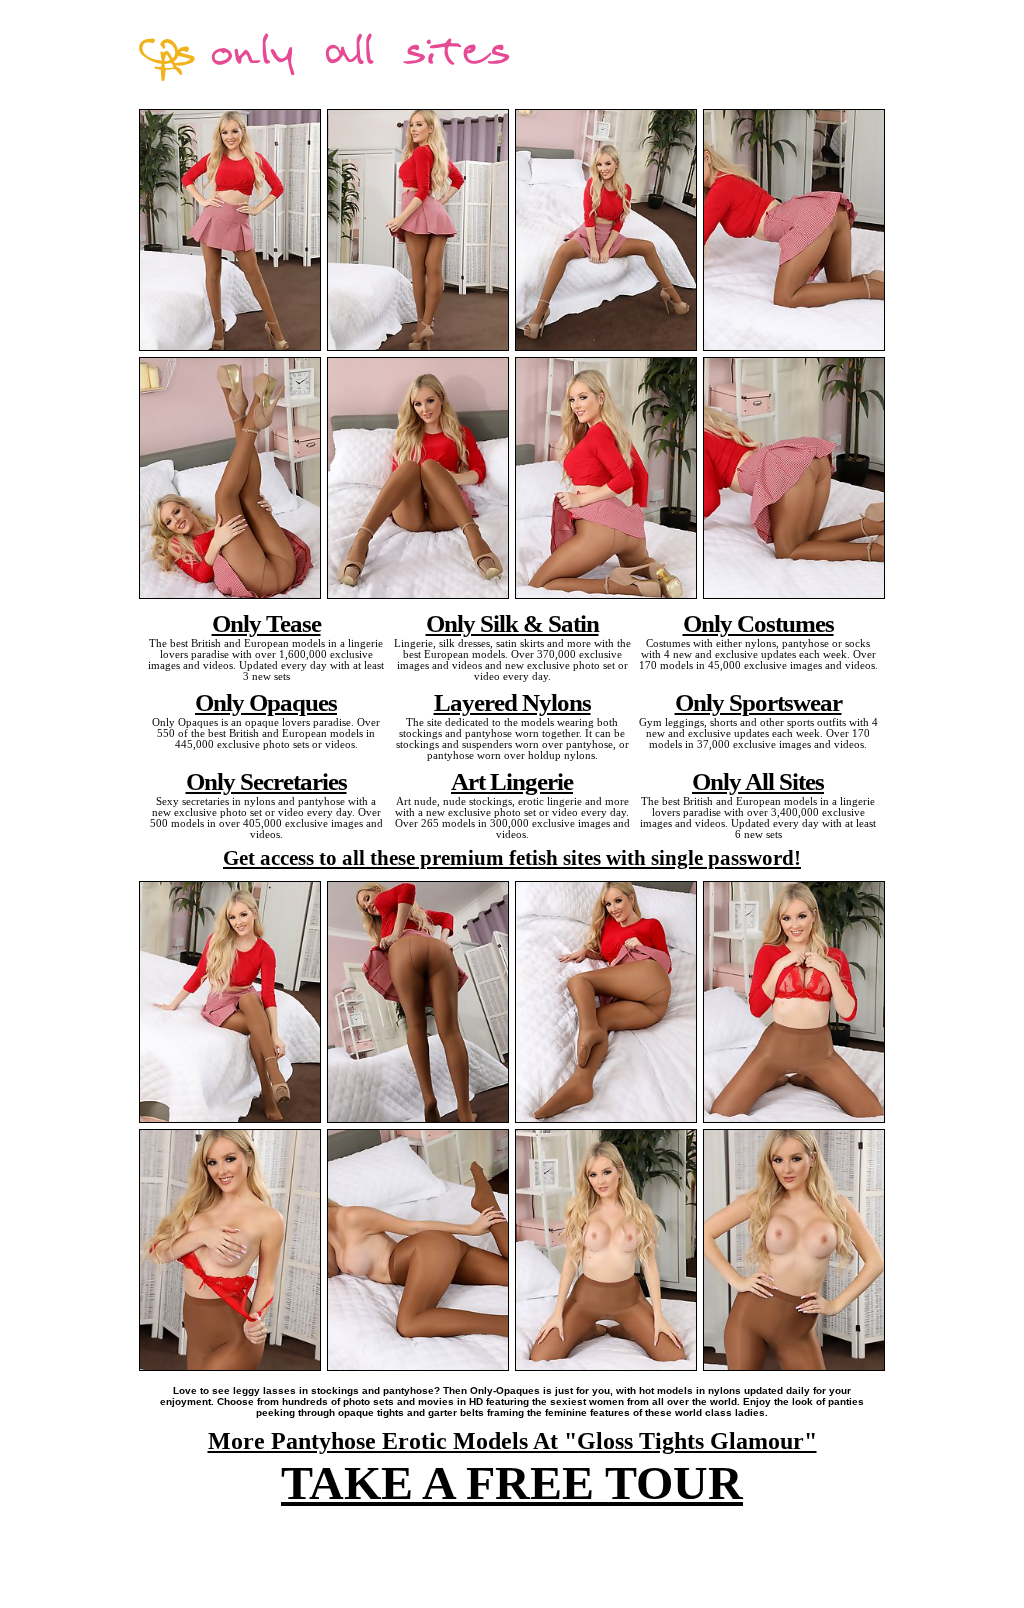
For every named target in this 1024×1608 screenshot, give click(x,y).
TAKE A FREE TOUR (512, 1482)
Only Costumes (758, 623)
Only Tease (266, 623)
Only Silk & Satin (512, 623)
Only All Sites (758, 781)
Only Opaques (266, 702)
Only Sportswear (758, 702)
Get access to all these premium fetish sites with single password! (512, 858)
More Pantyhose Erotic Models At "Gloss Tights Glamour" (512, 1441)
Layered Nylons (512, 702)
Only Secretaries (266, 781)
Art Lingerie (512, 781)
